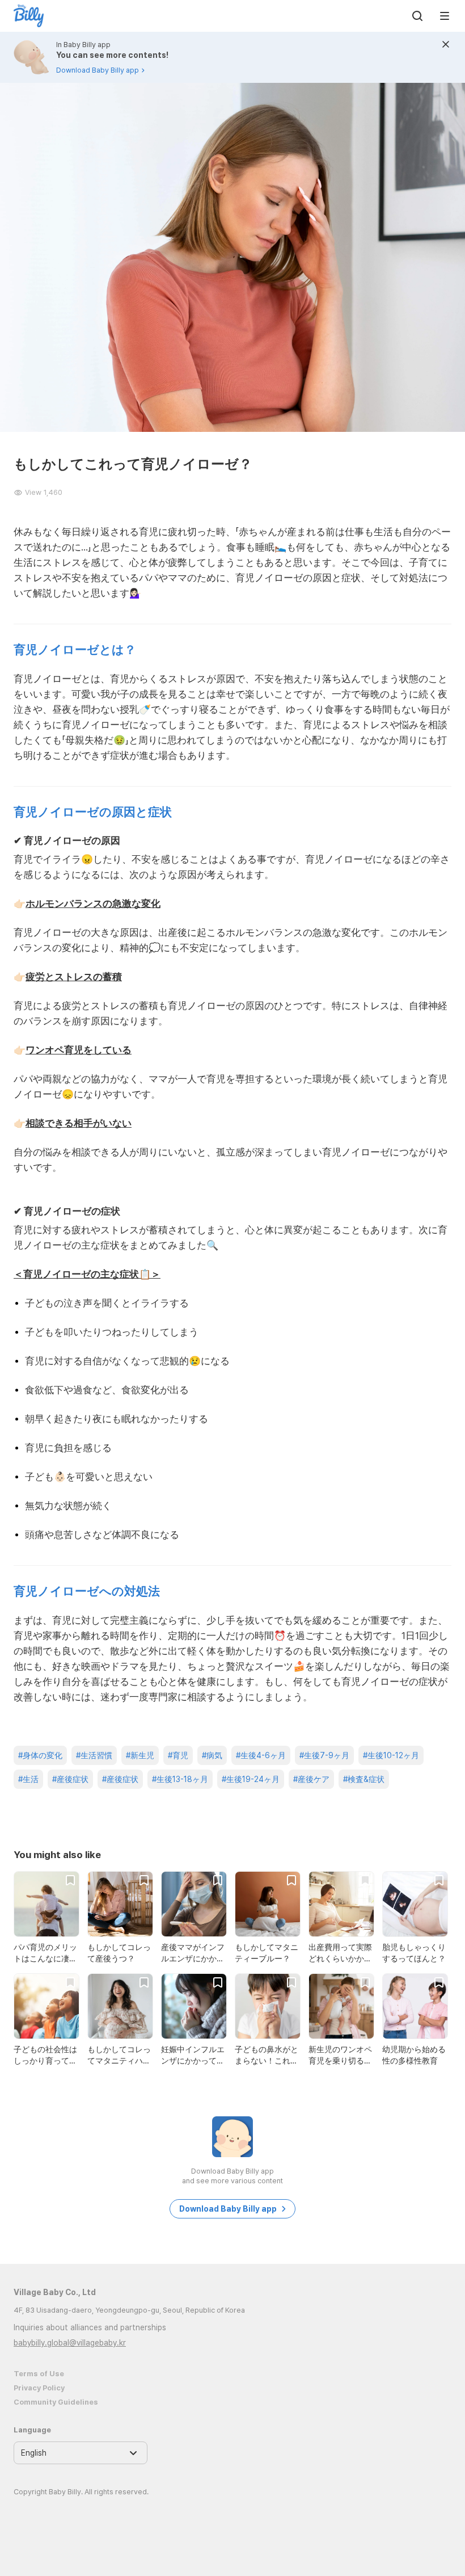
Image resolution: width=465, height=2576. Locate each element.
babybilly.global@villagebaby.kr (70, 2343)
